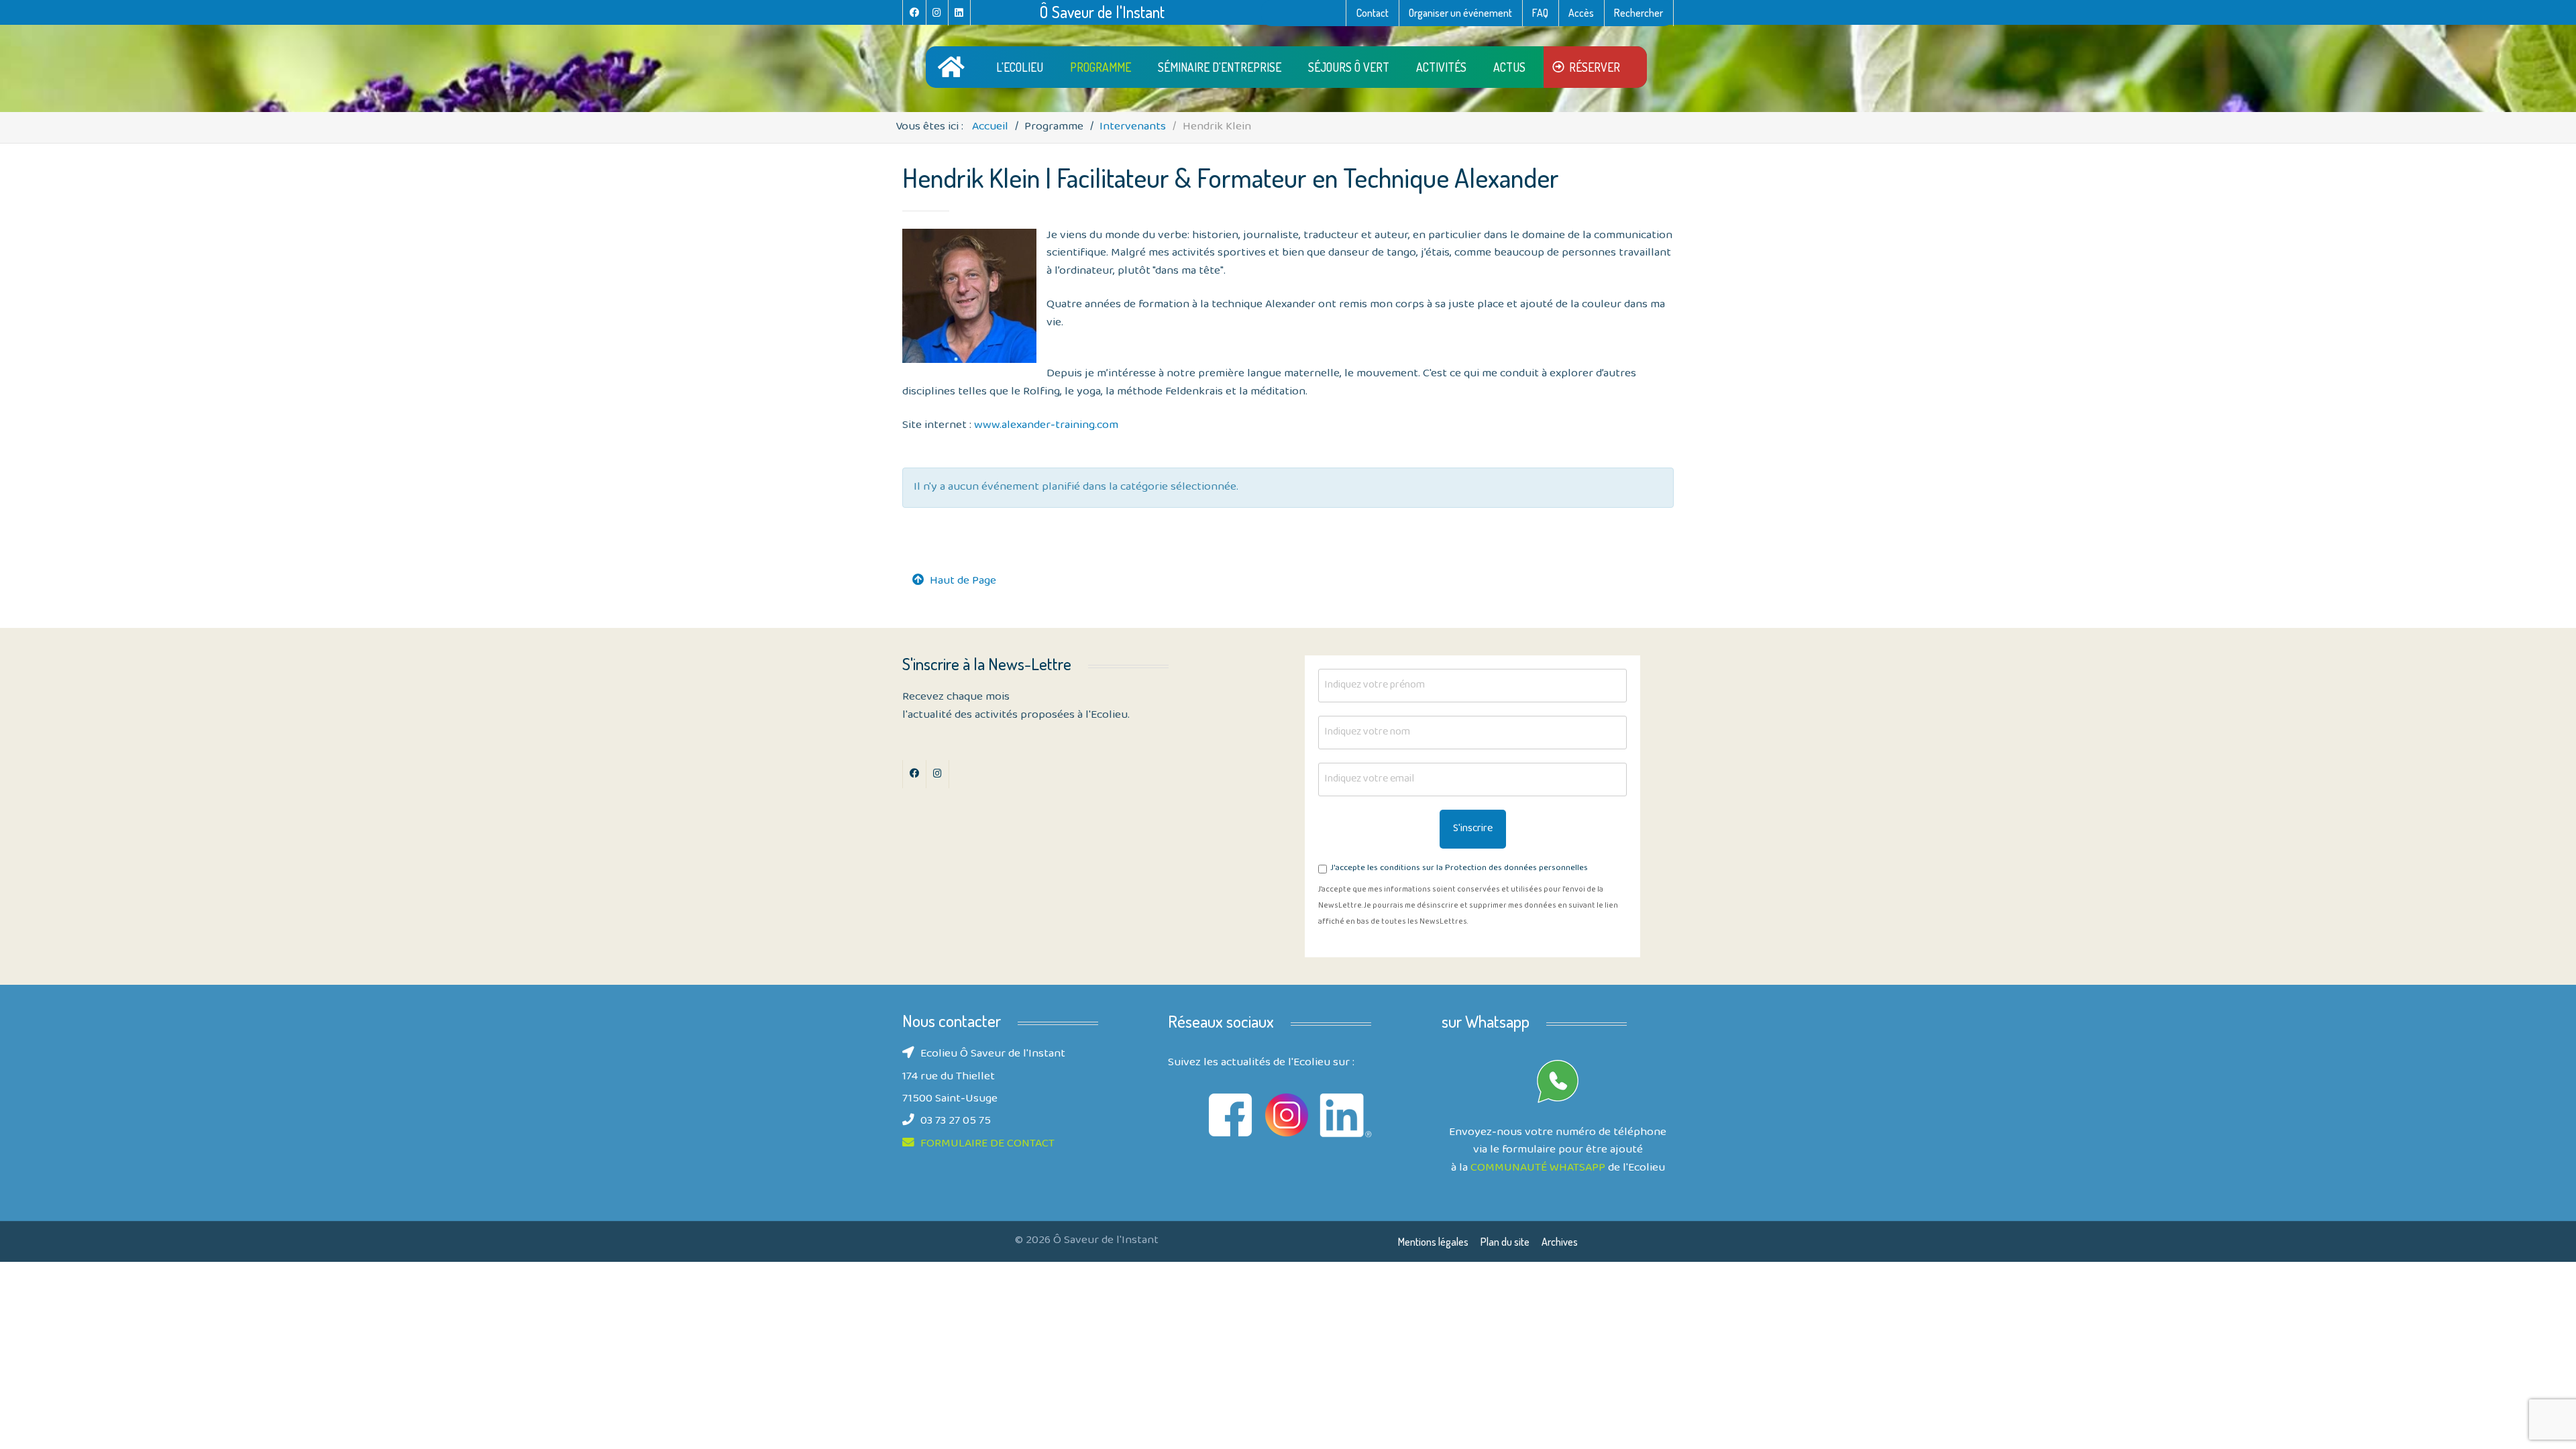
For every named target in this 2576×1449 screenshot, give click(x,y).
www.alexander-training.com (1046, 426)
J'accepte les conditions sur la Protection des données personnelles (1459, 869)
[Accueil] (954, 67)
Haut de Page (963, 582)
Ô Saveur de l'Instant (1102, 12)
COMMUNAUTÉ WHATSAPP (1538, 1169)
